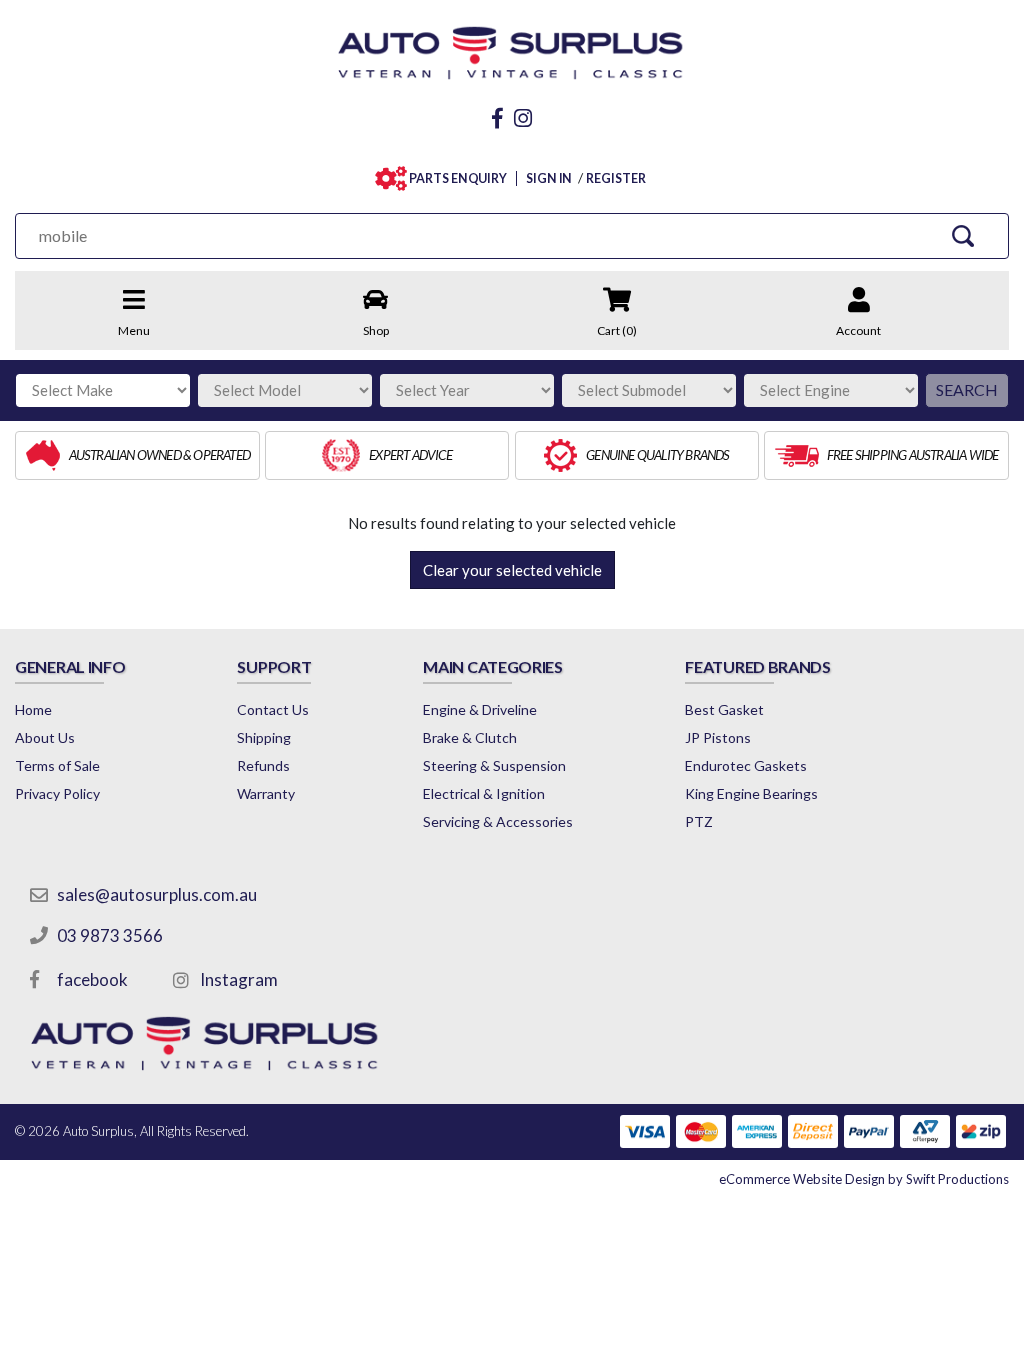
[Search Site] (963, 235)
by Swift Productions (864, 1179)
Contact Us (273, 709)
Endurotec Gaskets (746, 765)
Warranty (266, 793)
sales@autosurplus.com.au (157, 894)
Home (33, 709)
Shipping (264, 737)
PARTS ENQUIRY (458, 178)
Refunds (263, 765)
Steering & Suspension (494, 765)
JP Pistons (718, 737)
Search (967, 389)
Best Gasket (724, 709)
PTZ (699, 821)
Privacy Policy (57, 793)
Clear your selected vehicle (512, 570)
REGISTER (615, 178)
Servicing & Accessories (498, 821)
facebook (92, 979)
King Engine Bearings (751, 793)
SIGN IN (549, 178)
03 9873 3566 (110, 935)
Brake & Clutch (470, 737)
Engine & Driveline (480, 709)
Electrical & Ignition (484, 793)
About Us (45, 737)
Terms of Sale (57, 765)
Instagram (239, 979)
